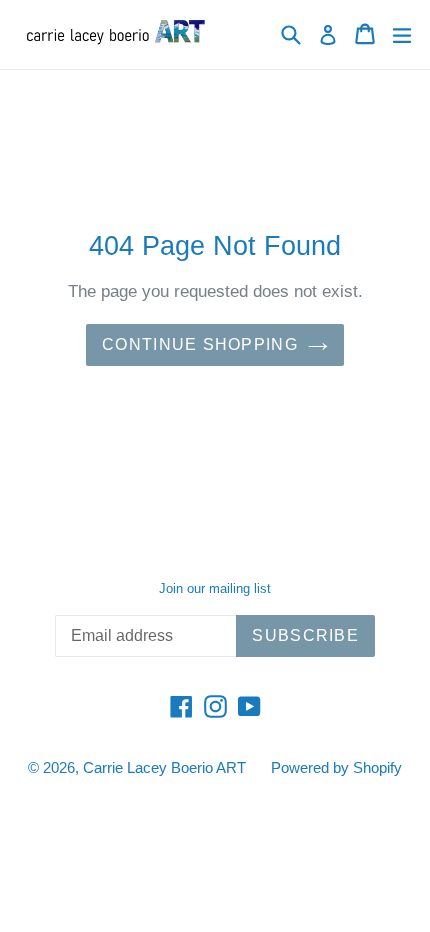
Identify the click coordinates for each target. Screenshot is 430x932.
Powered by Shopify (336, 767)
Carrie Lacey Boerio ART (164, 767)
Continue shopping (200, 344)
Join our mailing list (215, 588)
